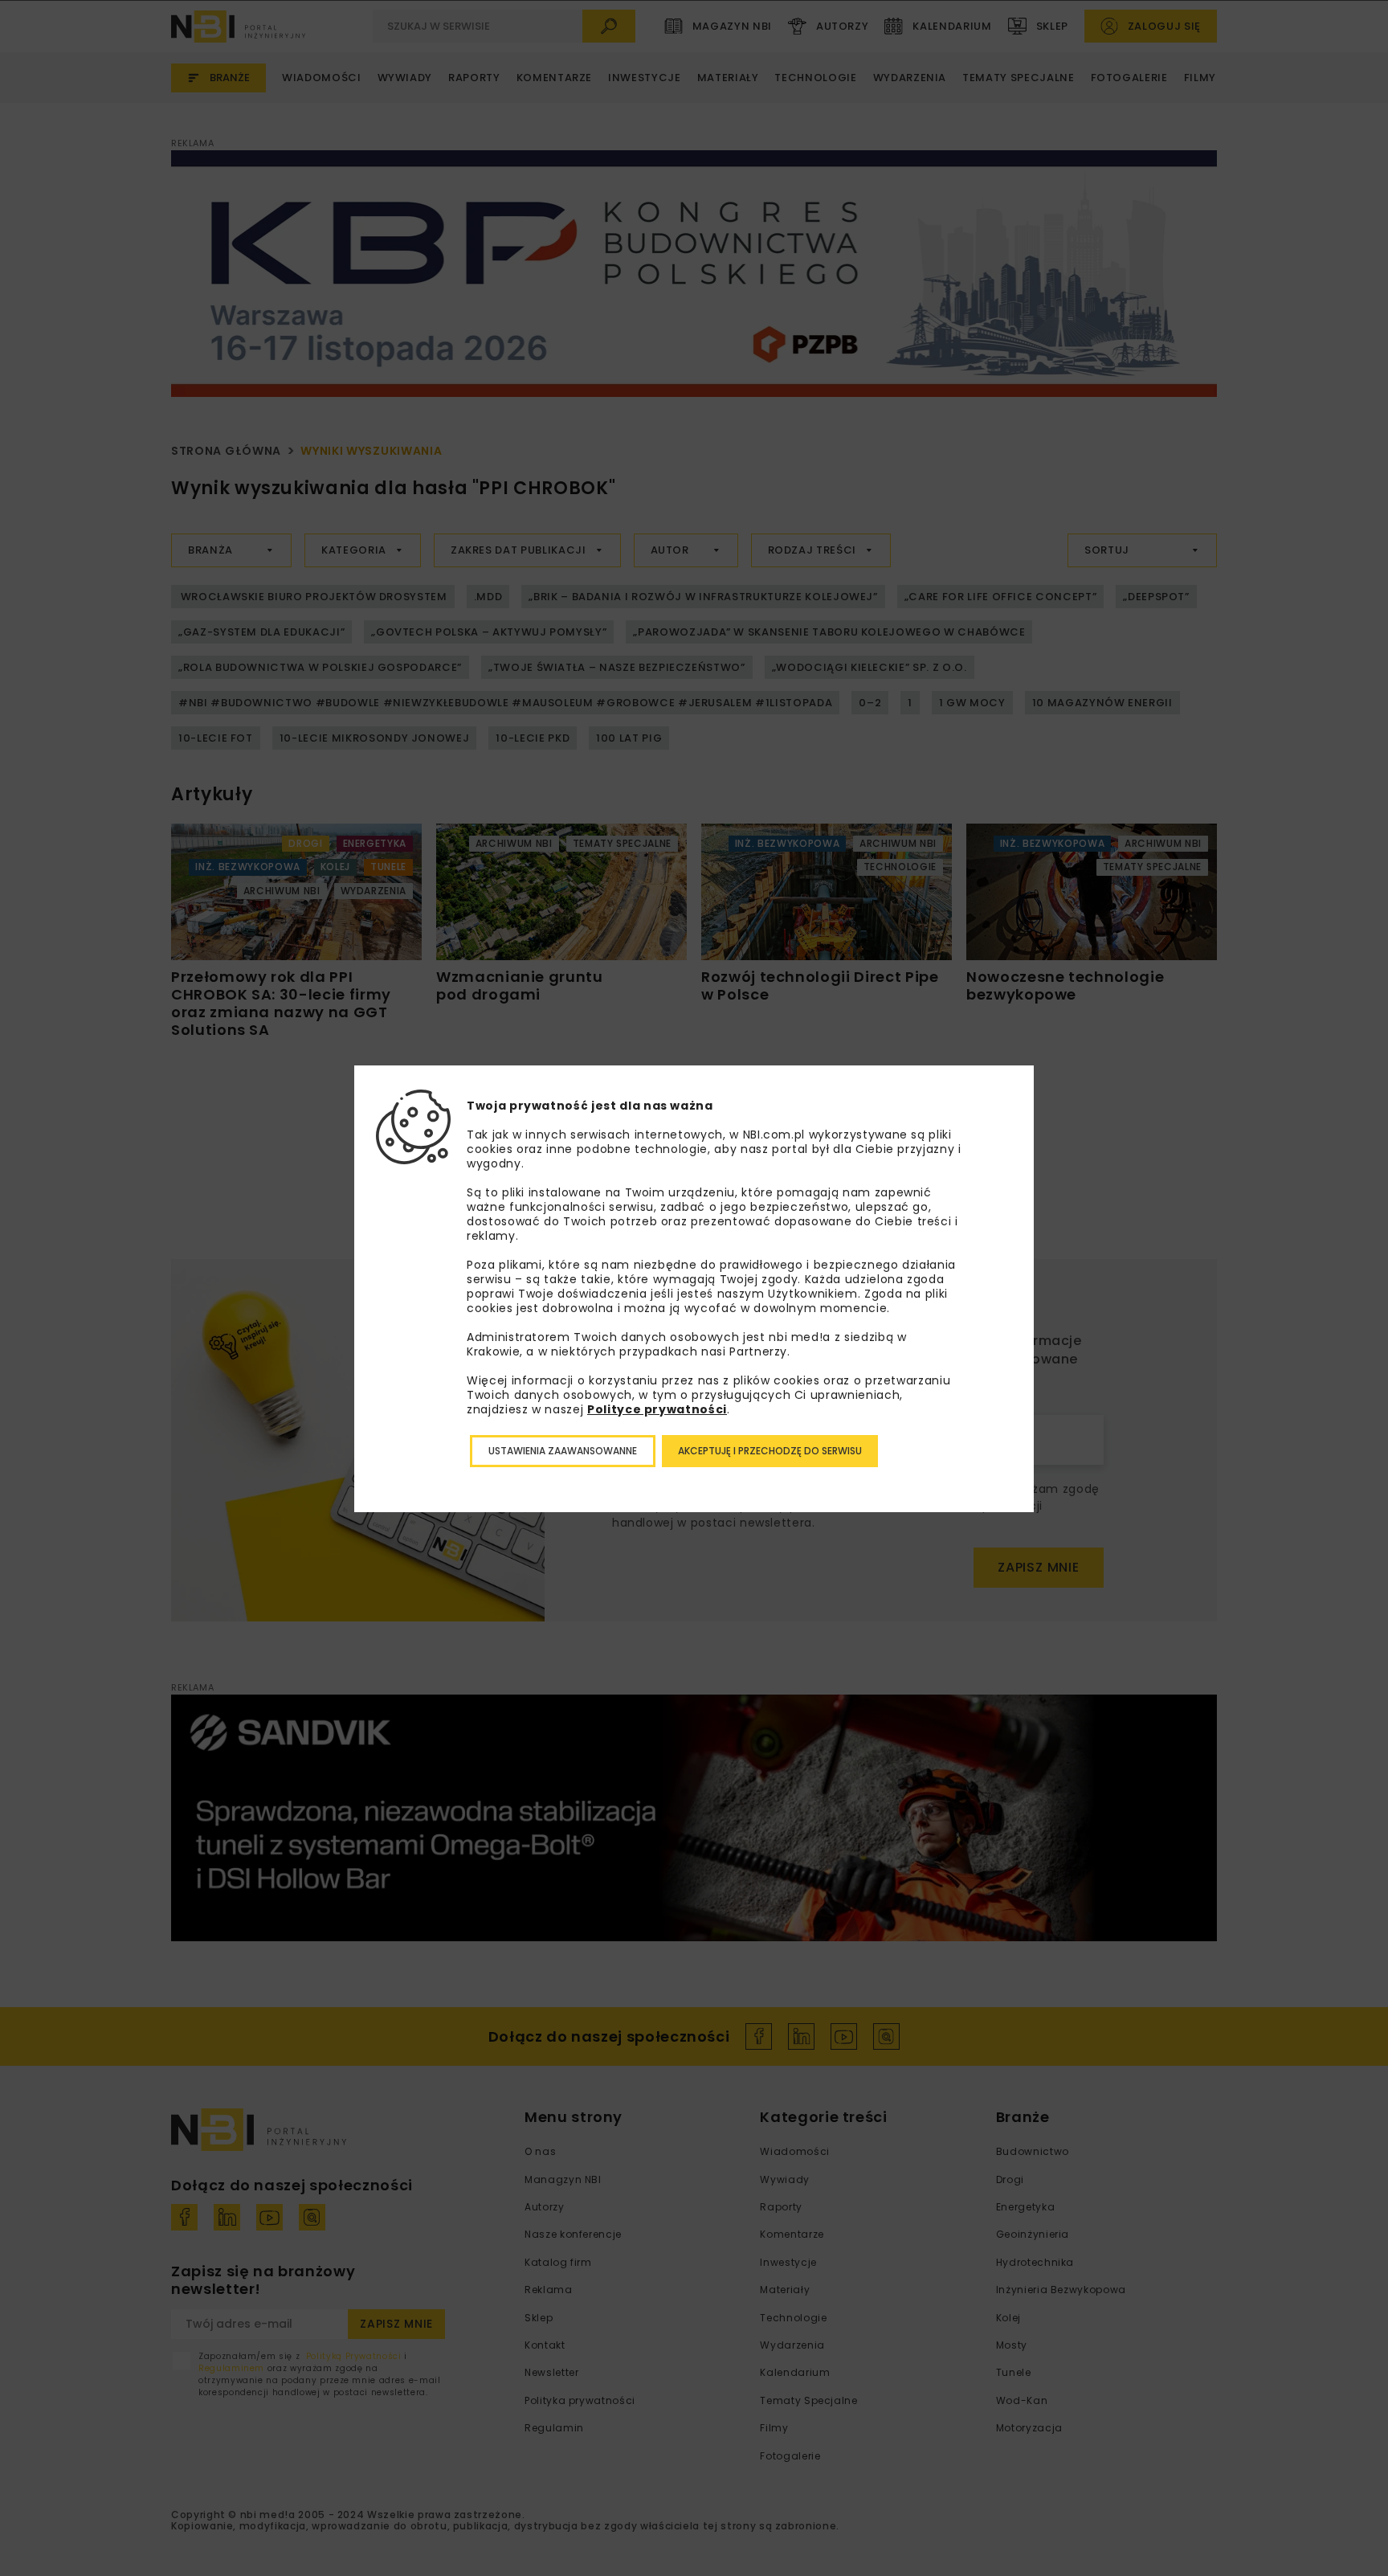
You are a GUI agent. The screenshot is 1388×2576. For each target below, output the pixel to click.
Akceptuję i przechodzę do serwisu (770, 1451)
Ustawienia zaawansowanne (563, 1451)
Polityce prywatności (657, 1409)
